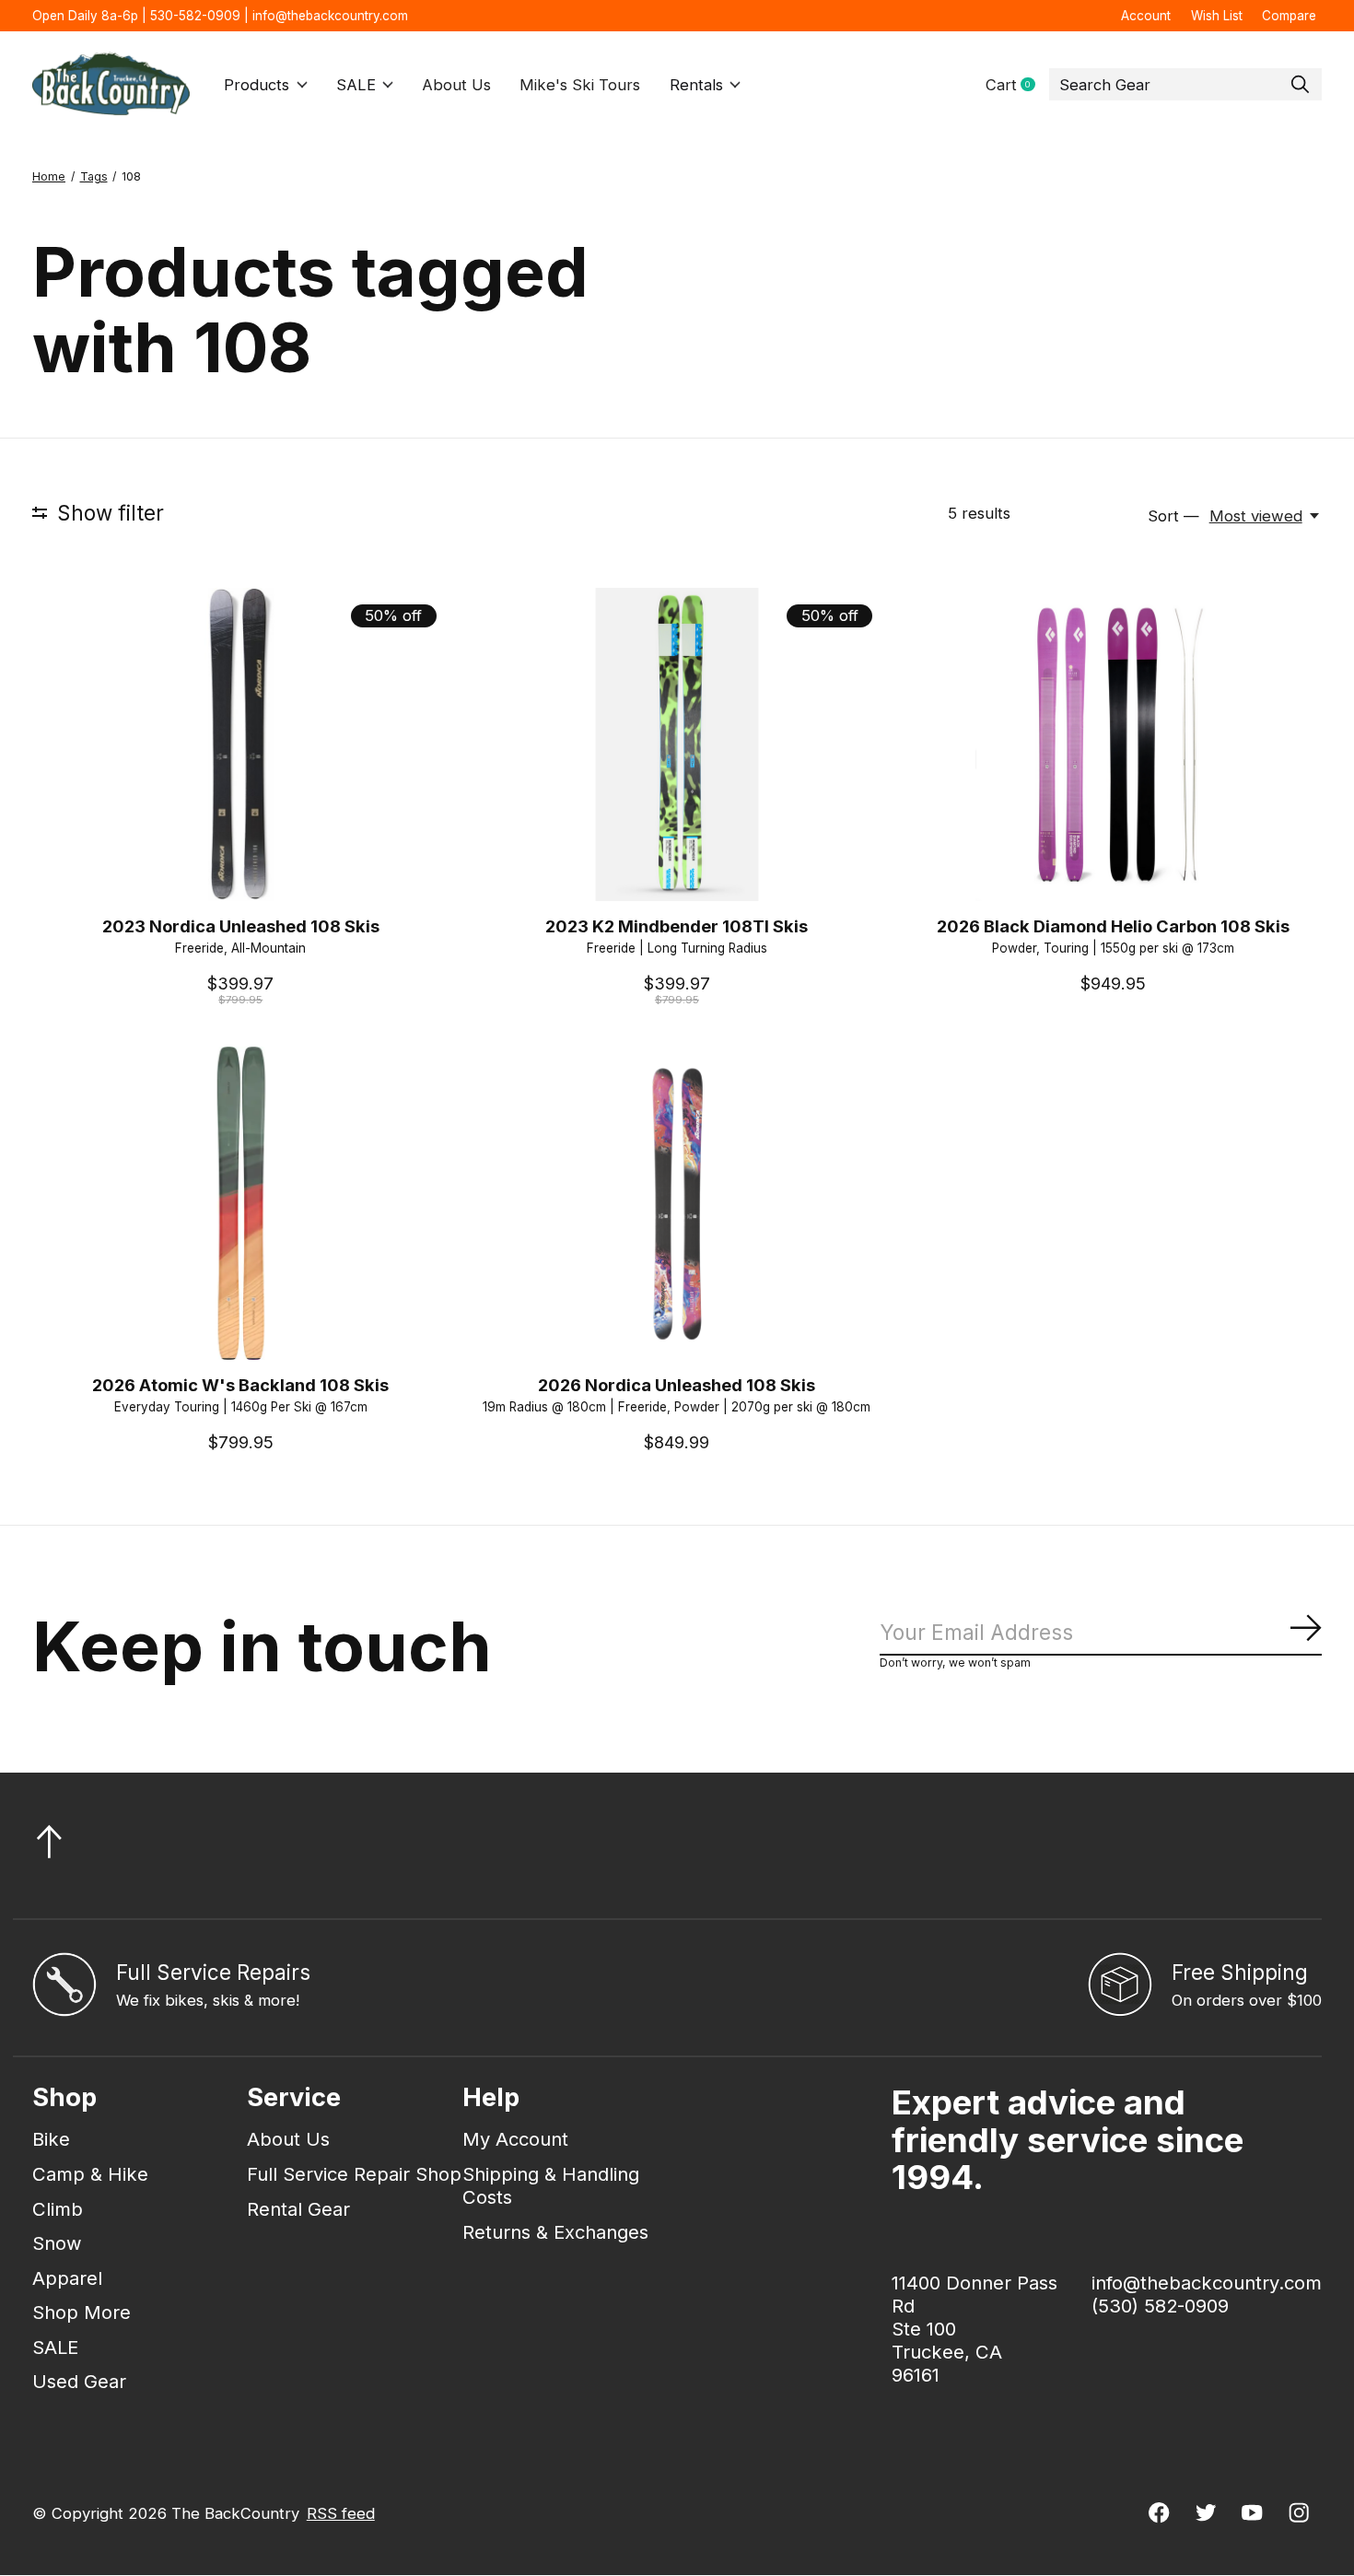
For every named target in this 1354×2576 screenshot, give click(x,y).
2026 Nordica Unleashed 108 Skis (677, 1385)
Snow (57, 2243)
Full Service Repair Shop (354, 2174)
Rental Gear (298, 2209)
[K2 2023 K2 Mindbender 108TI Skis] (677, 744)
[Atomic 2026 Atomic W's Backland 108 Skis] (241, 1203)
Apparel (67, 2278)
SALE (356, 85)
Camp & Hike (90, 2174)
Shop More (82, 2312)
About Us (456, 85)
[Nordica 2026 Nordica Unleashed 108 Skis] (677, 1203)
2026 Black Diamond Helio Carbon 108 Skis (1113, 926)
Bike (51, 2139)
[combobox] (1185, 85)
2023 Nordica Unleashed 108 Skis (241, 926)
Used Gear (79, 2381)
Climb (58, 2209)
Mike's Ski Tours (580, 85)
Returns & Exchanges (555, 2232)
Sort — (1173, 516)
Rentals (696, 85)
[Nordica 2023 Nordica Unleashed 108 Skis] (241, 744)
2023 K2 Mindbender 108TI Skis (677, 926)
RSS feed (341, 2513)
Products (257, 85)
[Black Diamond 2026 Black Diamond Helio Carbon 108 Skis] (1113, 744)
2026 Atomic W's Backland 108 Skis (240, 1385)
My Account (515, 2139)
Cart (1017, 85)
